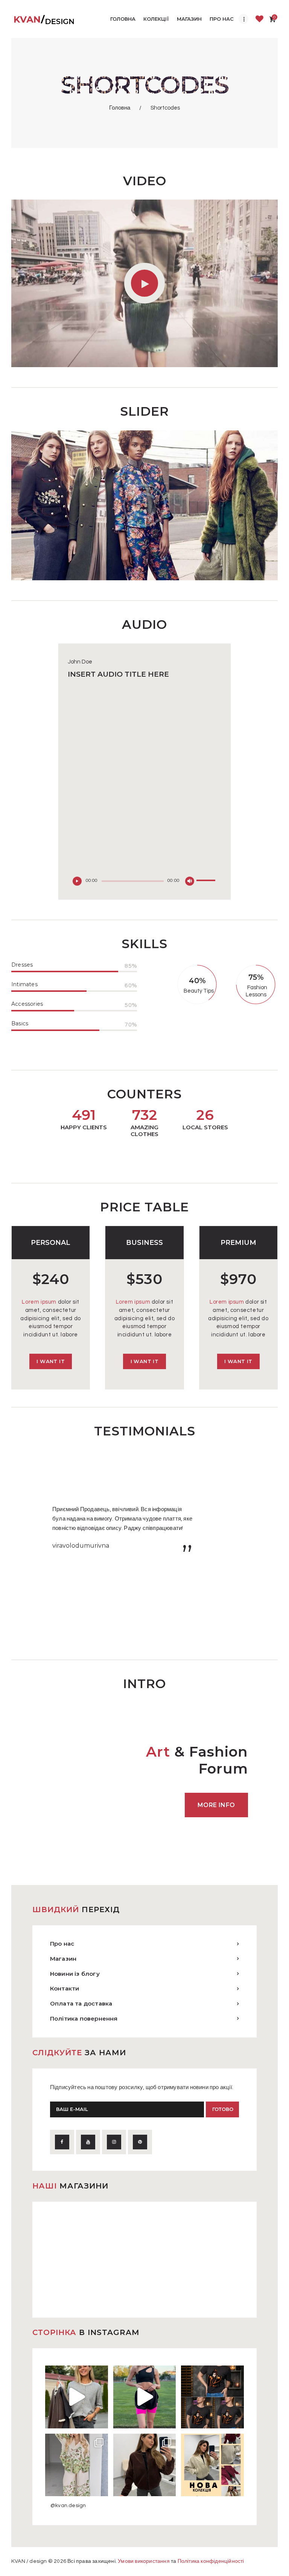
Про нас (62, 1944)
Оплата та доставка (81, 2003)
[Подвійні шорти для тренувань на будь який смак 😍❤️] (145, 2397)
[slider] (207, 875)
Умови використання (144, 2561)
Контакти (65, 1988)
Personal (51, 1242)
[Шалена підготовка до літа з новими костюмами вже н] (77, 2465)
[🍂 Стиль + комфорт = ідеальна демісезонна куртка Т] (212, 2465)
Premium (238, 1242)
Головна (120, 108)
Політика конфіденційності (211, 2561)
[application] (145, 788)
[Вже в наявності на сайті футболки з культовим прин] (212, 2397)
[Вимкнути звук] (192, 883)
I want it (51, 1361)
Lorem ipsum (39, 1302)
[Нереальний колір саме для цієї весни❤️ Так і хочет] (145, 2465)
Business (144, 1242)
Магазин (63, 1959)
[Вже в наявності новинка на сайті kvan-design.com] (77, 2397)
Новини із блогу (75, 1974)
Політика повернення (84, 2019)
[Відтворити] (79, 883)
